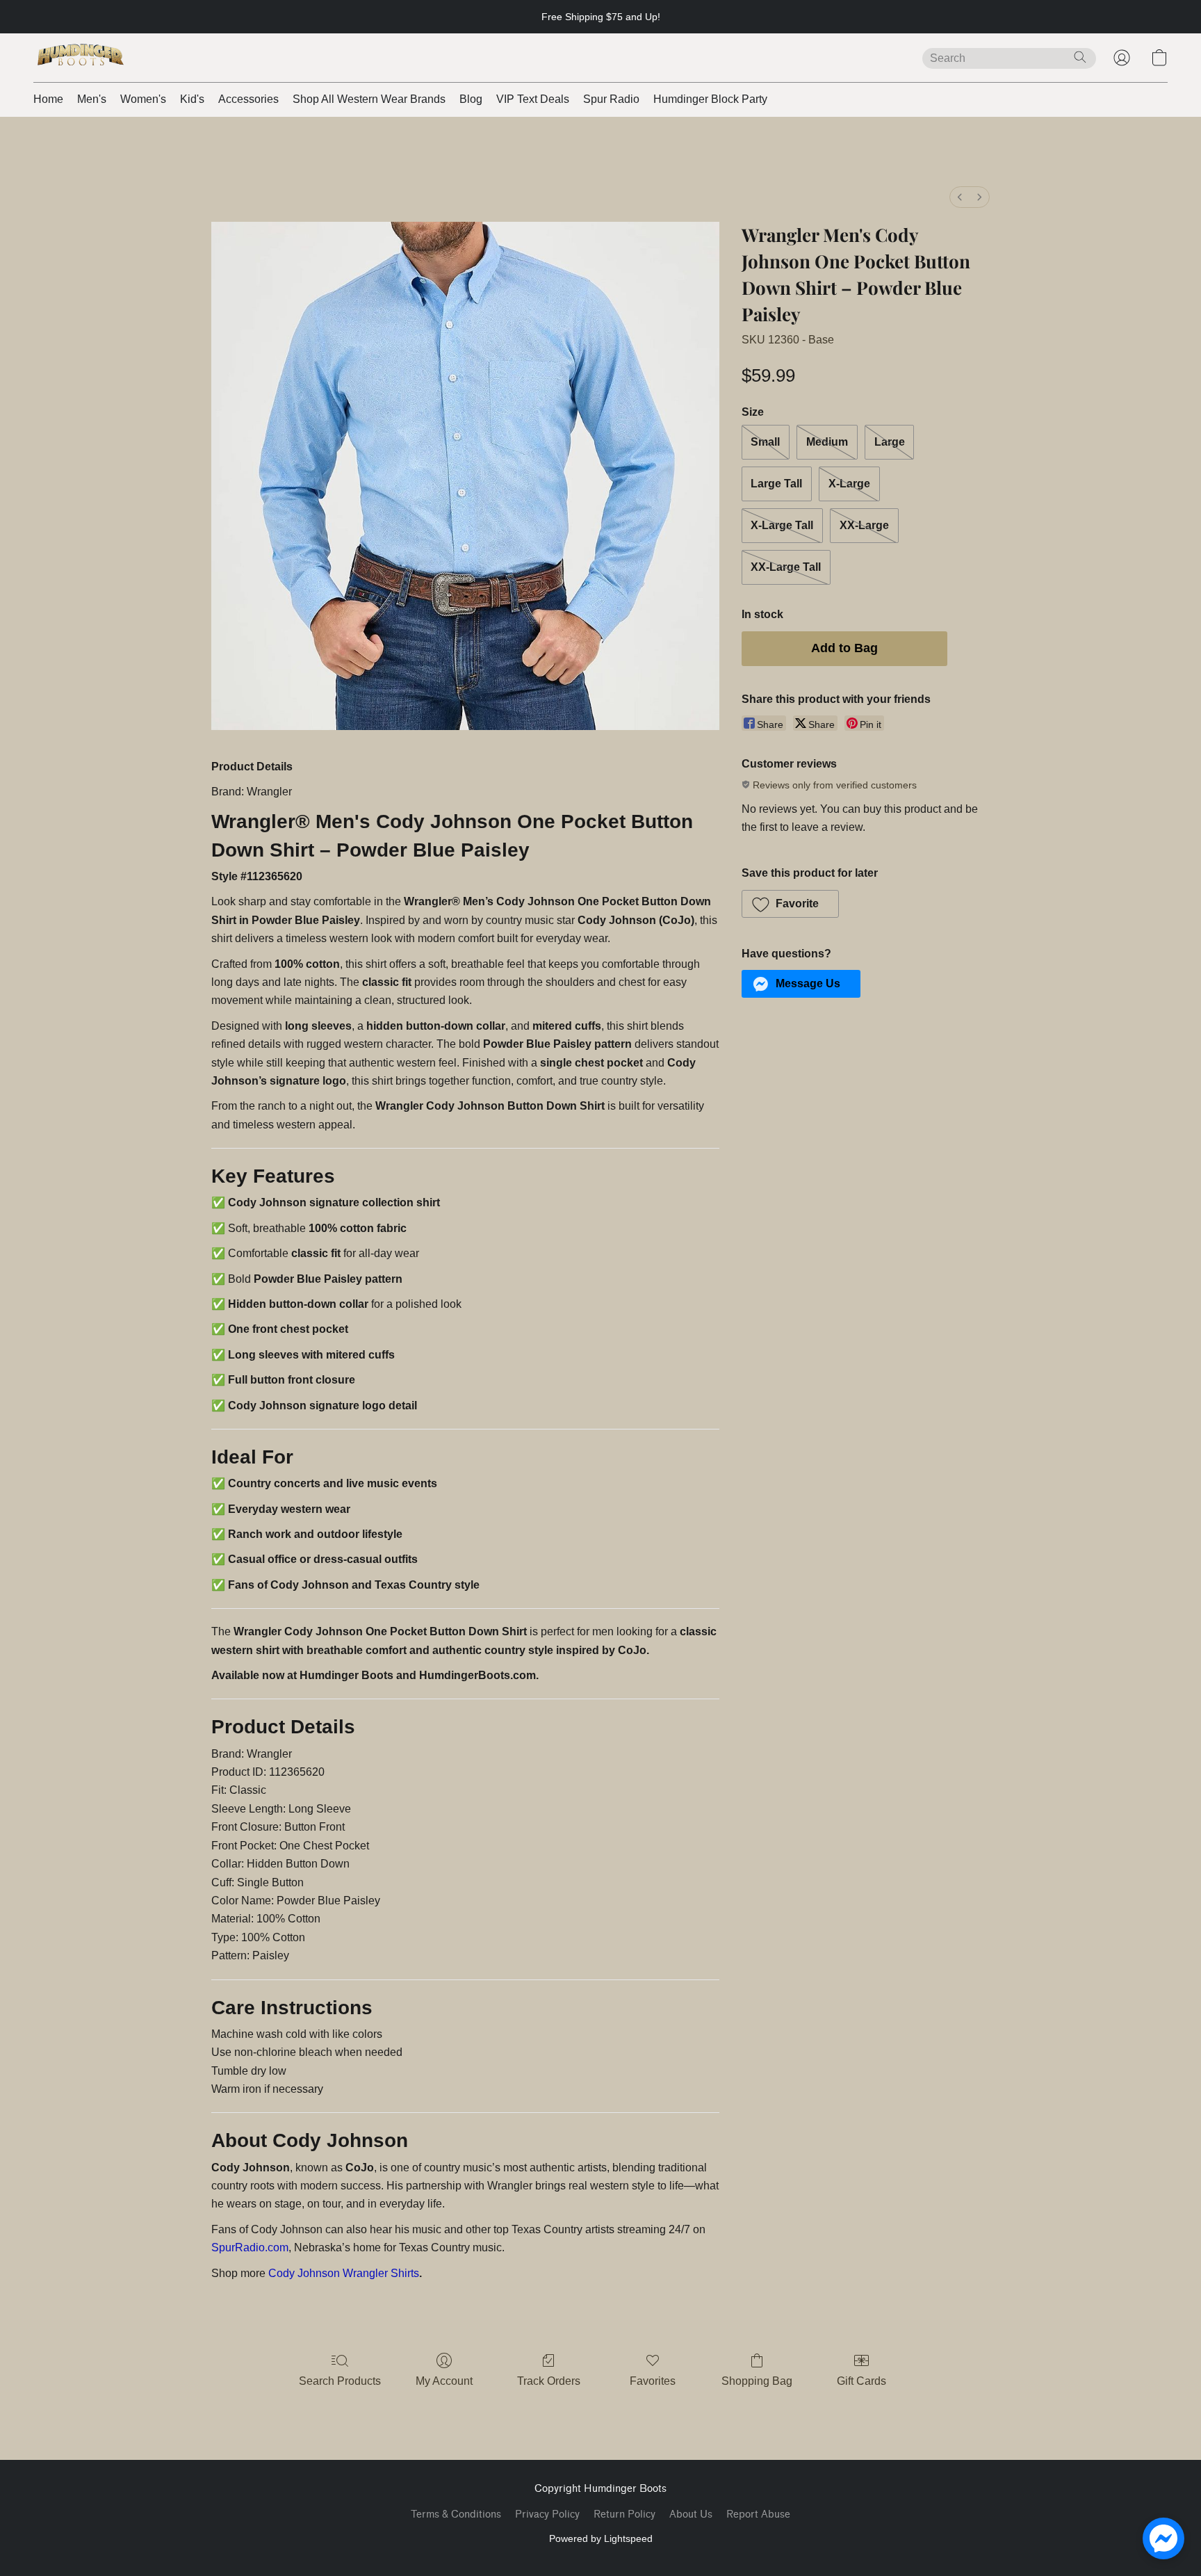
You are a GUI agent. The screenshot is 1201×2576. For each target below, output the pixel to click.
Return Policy (624, 2514)
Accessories (248, 99)
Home (48, 99)
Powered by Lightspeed (601, 2538)
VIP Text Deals (533, 99)
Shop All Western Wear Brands (369, 99)
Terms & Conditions (456, 2514)
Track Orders (549, 2381)
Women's (143, 99)
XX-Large (864, 525)
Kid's (192, 99)
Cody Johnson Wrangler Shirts (344, 2273)
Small (765, 442)
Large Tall (776, 484)
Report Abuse (758, 2514)
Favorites (653, 2381)
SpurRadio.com (250, 2247)
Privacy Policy (547, 2514)
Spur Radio (611, 99)
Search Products (340, 2381)
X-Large (849, 484)
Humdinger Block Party (710, 99)
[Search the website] (1080, 57)
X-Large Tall (782, 525)
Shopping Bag (757, 2381)
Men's (92, 99)
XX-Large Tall (786, 567)
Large (890, 442)
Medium (827, 442)
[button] (81, 58)
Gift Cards (861, 2381)
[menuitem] (960, 197)
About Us (691, 2514)
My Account (444, 2381)
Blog (471, 99)
